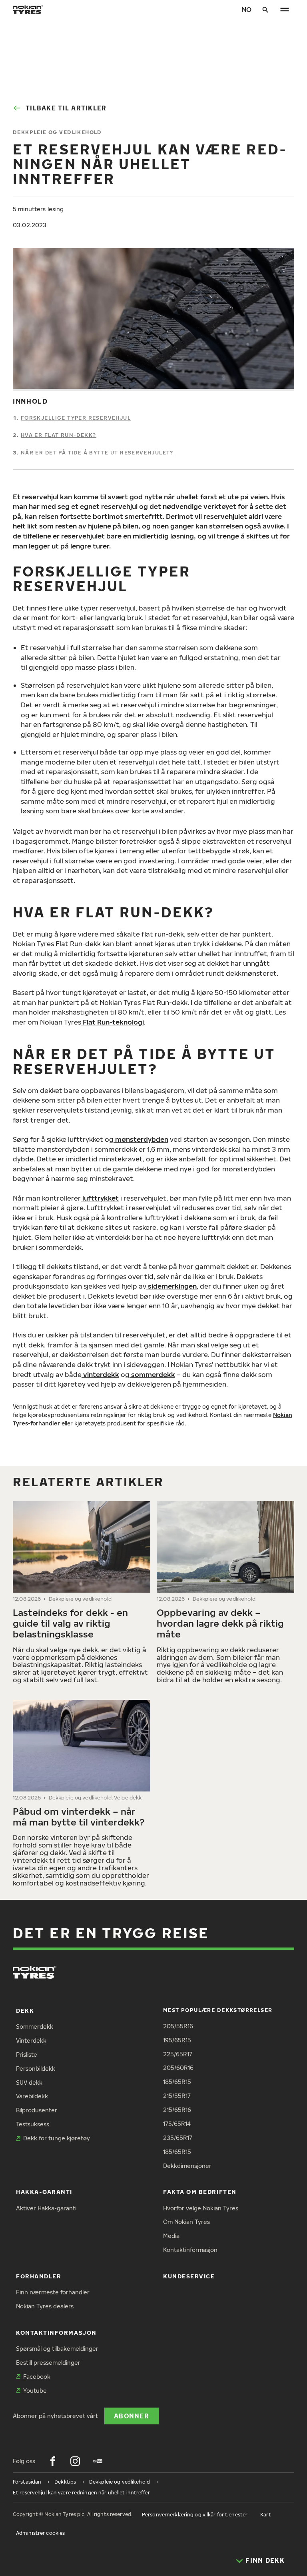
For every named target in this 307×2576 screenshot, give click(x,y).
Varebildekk (32, 2096)
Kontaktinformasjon (190, 2250)
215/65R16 (177, 2110)
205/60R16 (178, 2068)
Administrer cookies (40, 2533)
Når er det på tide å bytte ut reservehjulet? (97, 452)
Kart (265, 2515)
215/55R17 (177, 2096)
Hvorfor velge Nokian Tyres (201, 2208)
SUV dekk (29, 2083)
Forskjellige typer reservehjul (76, 418)
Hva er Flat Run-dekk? (59, 435)
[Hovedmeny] (285, 10)
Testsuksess (33, 2124)
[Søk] (265, 10)
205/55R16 (178, 2026)
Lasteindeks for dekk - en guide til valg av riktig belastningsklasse (70, 1623)
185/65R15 (177, 2082)
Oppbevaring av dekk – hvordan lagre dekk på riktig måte (220, 1623)
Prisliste (27, 2055)
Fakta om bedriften (200, 2192)
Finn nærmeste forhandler (53, 2292)
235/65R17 (178, 2138)
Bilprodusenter (37, 2110)
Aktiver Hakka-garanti (46, 2208)
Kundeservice (189, 2276)
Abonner (132, 2416)
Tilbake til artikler (66, 108)
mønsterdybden (141, 1139)
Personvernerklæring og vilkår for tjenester (195, 2515)
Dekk (25, 2011)
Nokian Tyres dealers (45, 2306)
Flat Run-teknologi (113, 1022)
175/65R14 (177, 2124)
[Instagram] (75, 2461)
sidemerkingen (171, 1286)
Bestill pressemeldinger (48, 2363)
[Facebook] (53, 2461)
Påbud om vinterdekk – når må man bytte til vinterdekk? (79, 1816)
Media (171, 2236)
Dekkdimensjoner (187, 2166)
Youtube (35, 2391)
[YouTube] (98, 2461)
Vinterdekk (31, 2041)
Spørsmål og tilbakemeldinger (57, 2349)
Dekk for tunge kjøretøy (57, 2138)
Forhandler (39, 2276)
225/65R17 (178, 2054)
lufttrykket (100, 1198)
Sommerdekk (35, 2027)
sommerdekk (152, 1374)
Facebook (37, 2377)
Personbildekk (36, 2069)
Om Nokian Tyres (186, 2222)
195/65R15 (177, 2040)
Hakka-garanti (44, 2192)
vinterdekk (100, 1374)
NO (246, 9)
